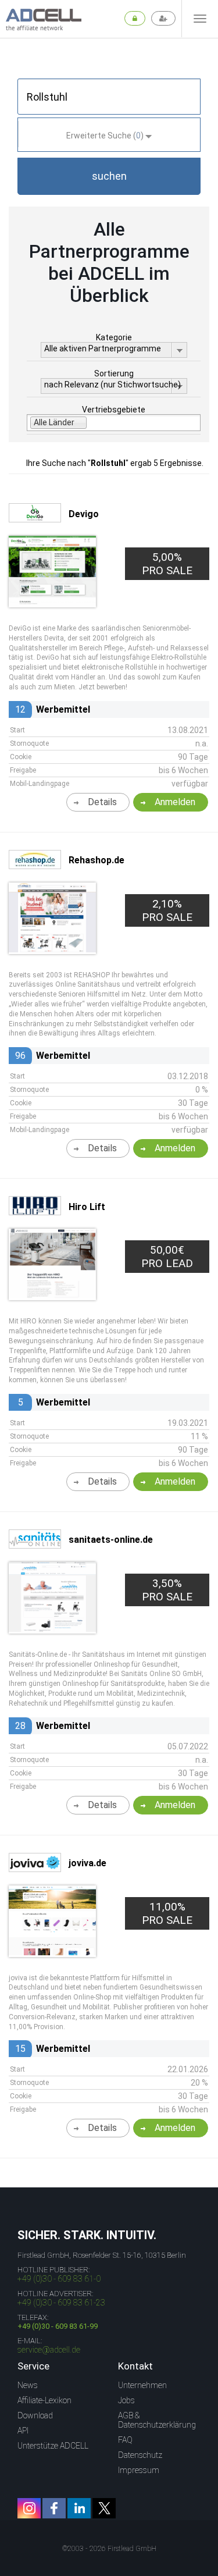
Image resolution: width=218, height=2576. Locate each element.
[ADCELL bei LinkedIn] (79, 2508)
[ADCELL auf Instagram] (29, 2508)
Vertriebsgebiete (114, 410)
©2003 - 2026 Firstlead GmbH (109, 2549)
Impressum (139, 2470)
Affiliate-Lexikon (44, 2400)
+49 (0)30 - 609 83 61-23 (61, 2303)
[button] (109, 176)
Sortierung (114, 373)
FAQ (125, 2440)
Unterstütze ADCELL (53, 2446)
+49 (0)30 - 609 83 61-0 (59, 2279)
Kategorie (114, 337)
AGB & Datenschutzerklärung (157, 2420)
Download (35, 2415)
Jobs (126, 2400)
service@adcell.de (49, 2350)
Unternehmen (142, 2385)
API (23, 2431)
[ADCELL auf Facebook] (54, 2508)
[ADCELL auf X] (104, 2508)
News (28, 2385)
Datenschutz (140, 2455)
